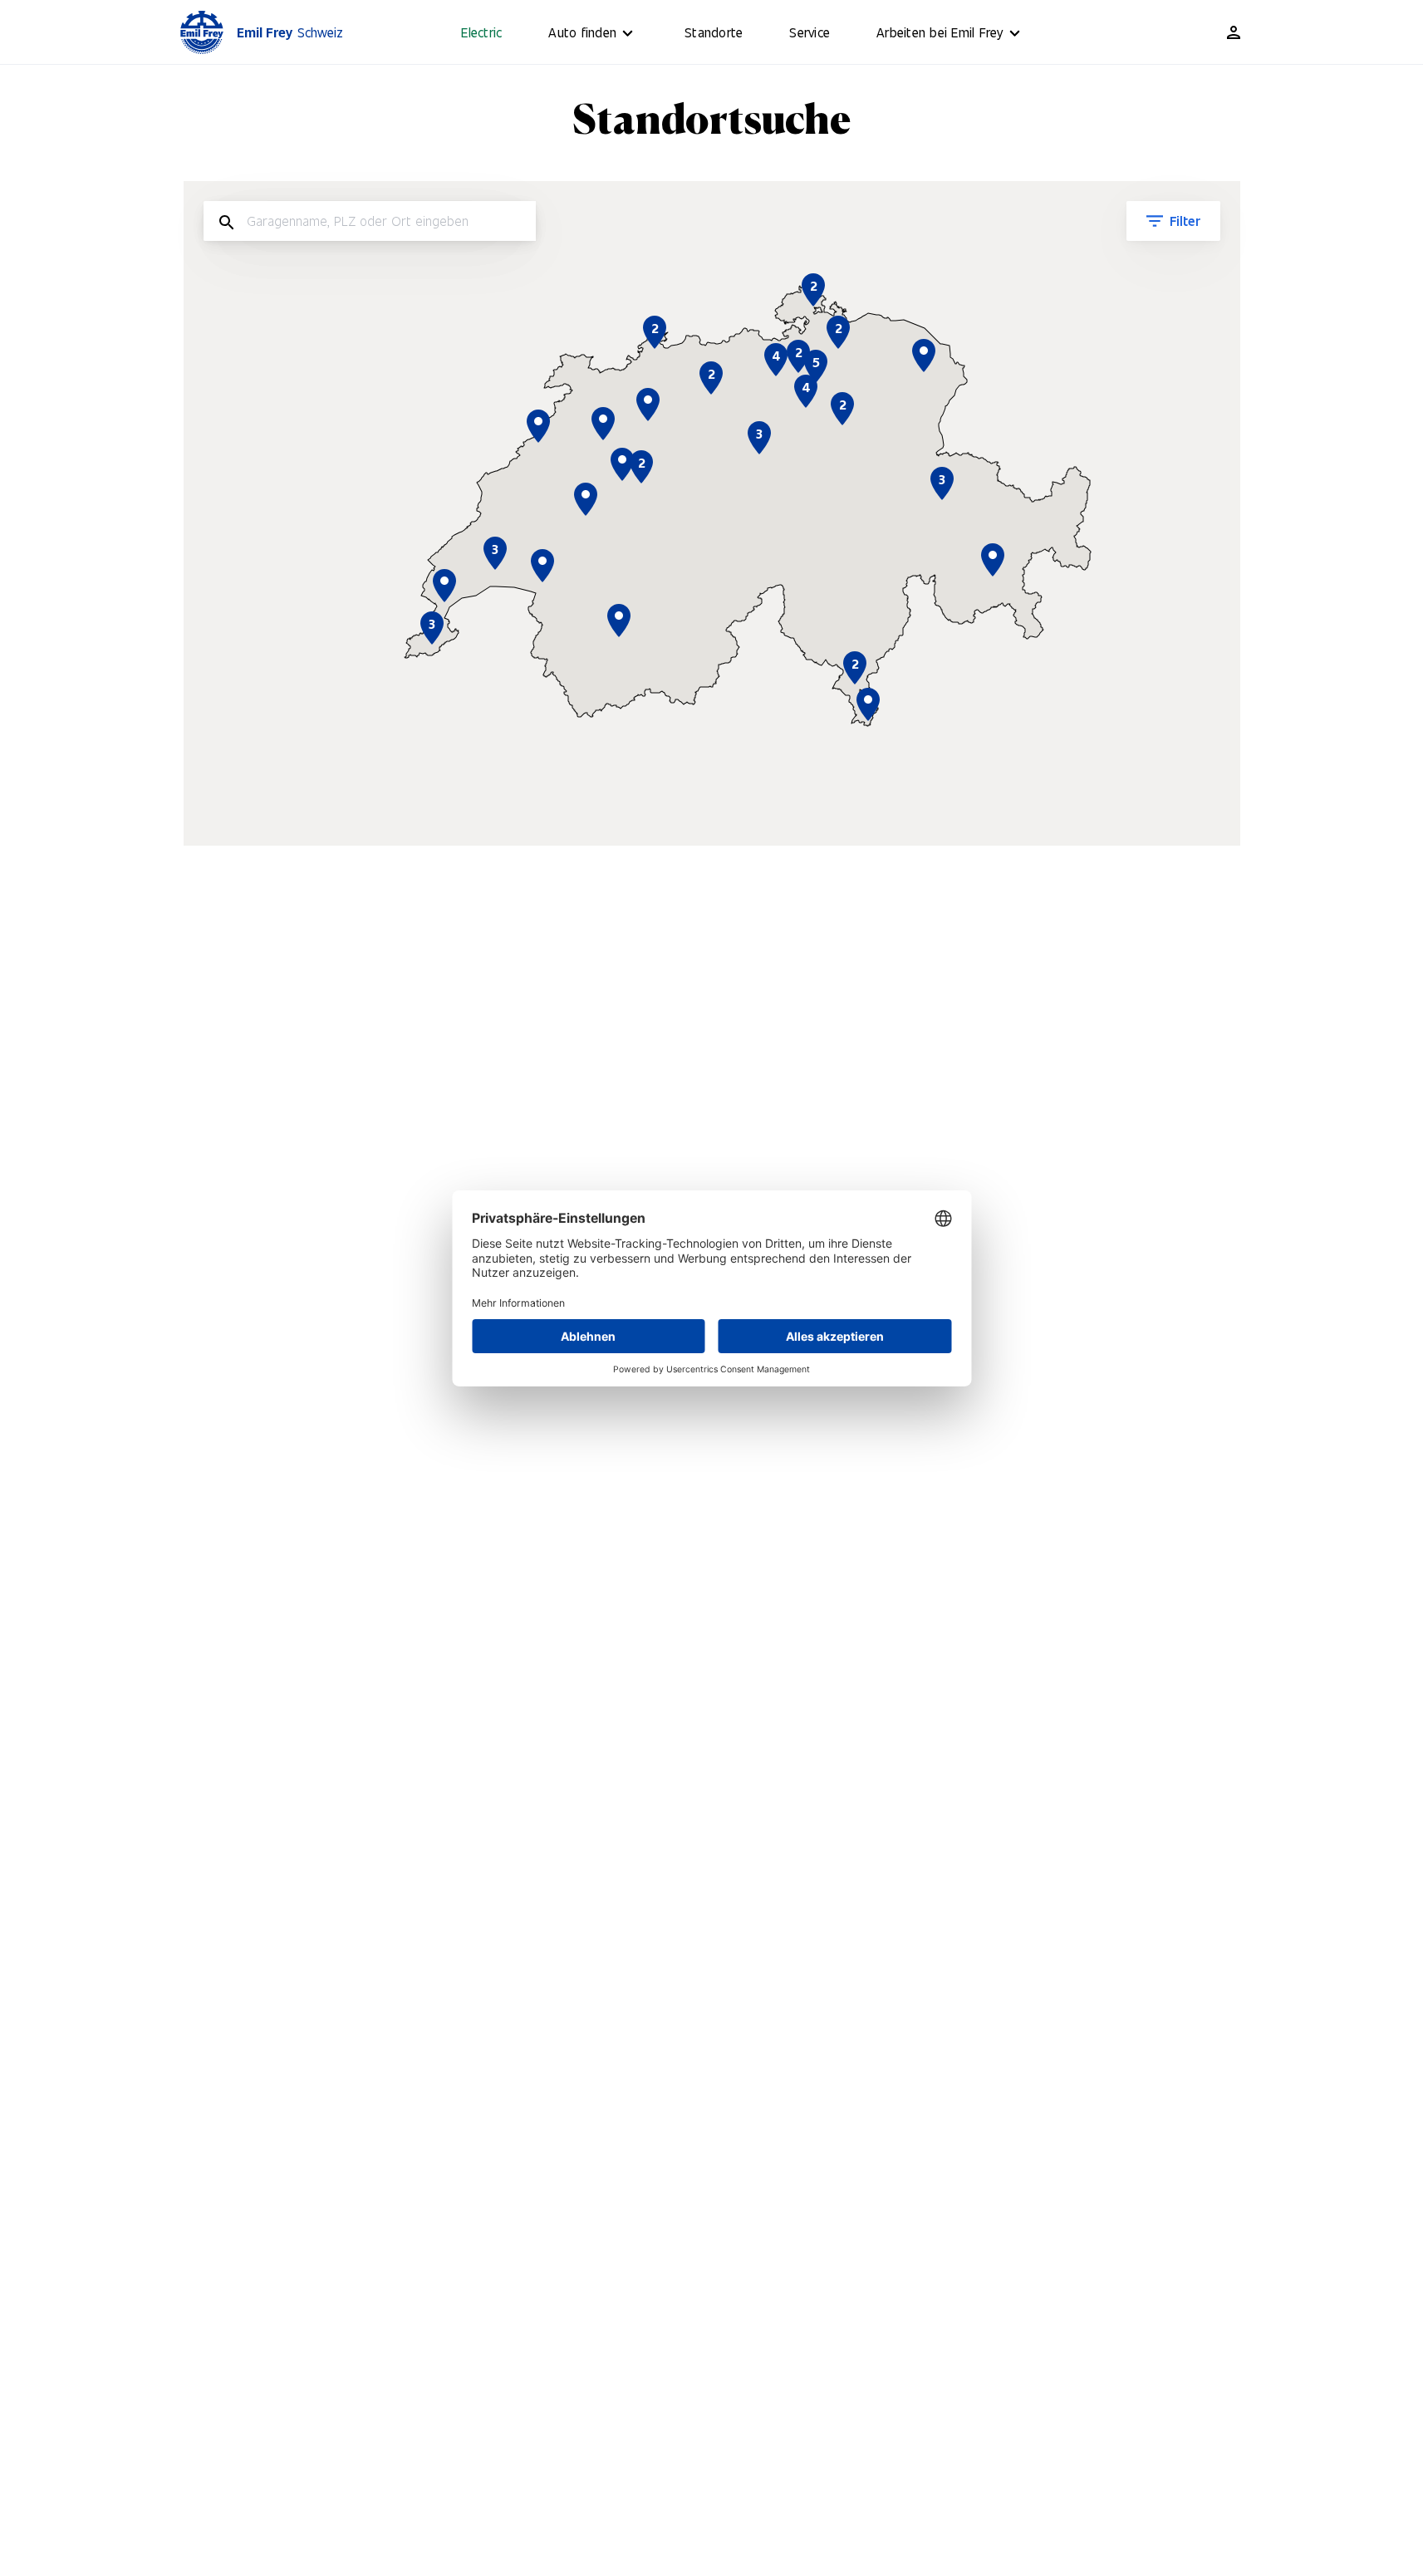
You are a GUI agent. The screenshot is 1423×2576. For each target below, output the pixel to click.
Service (810, 32)
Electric (481, 32)
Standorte (714, 32)
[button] (868, 704)
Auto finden (582, 32)
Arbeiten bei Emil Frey (940, 32)
